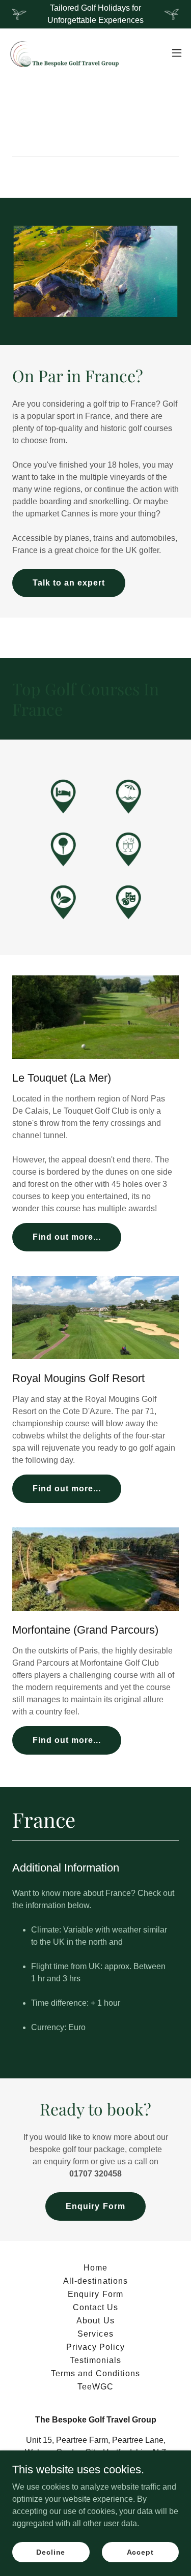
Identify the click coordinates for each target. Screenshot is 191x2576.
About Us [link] (95, 2321)
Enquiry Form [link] (95, 2294)
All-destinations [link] (95, 2281)
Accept (140, 2552)
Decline (51, 2552)
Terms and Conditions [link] (95, 2373)
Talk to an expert (69, 583)
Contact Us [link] (95, 2307)
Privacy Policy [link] (95, 2347)
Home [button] (95, 2268)
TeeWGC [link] (95, 2387)
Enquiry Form (95, 2206)
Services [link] (95, 2334)
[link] (65, 53)
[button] (177, 53)
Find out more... (67, 1237)
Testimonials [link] (95, 2360)
